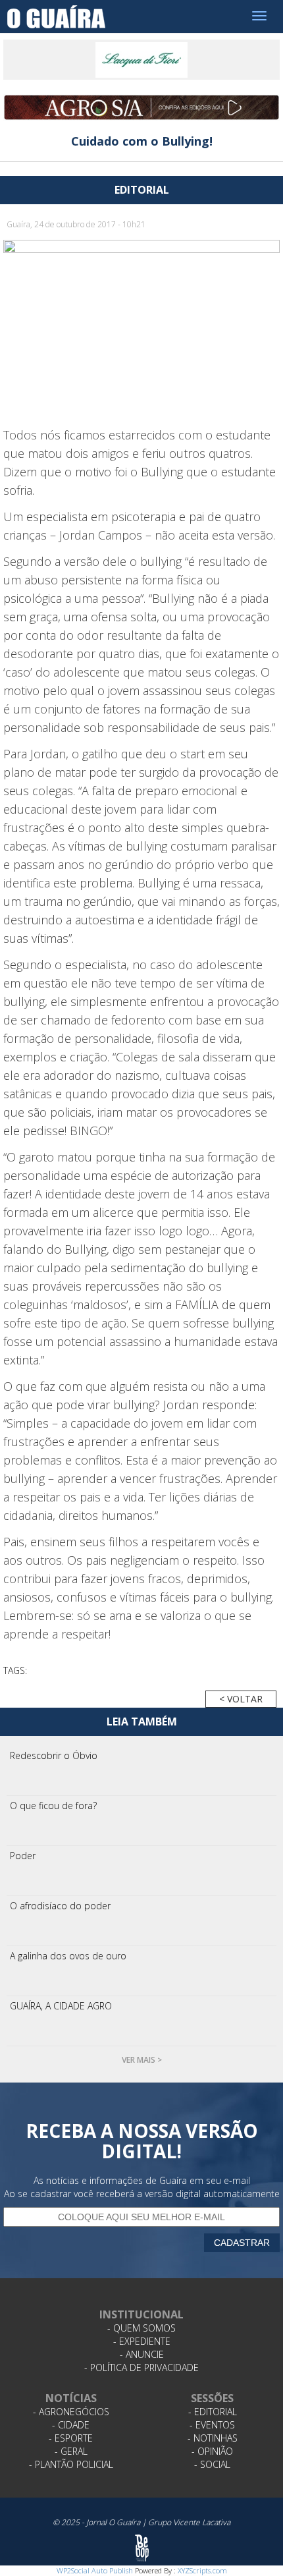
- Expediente (142, 2341)
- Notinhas (213, 2438)
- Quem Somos (141, 2328)
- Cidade (71, 2425)
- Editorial (213, 2412)
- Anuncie (142, 2354)
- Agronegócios (71, 2412)
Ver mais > (142, 2060)
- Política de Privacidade (141, 2367)
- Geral (71, 2451)
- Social (212, 2464)
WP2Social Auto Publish (95, 2570)
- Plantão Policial (71, 2464)
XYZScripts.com (202, 2570)
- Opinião (212, 2451)
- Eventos (212, 2425)
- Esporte (71, 2438)
